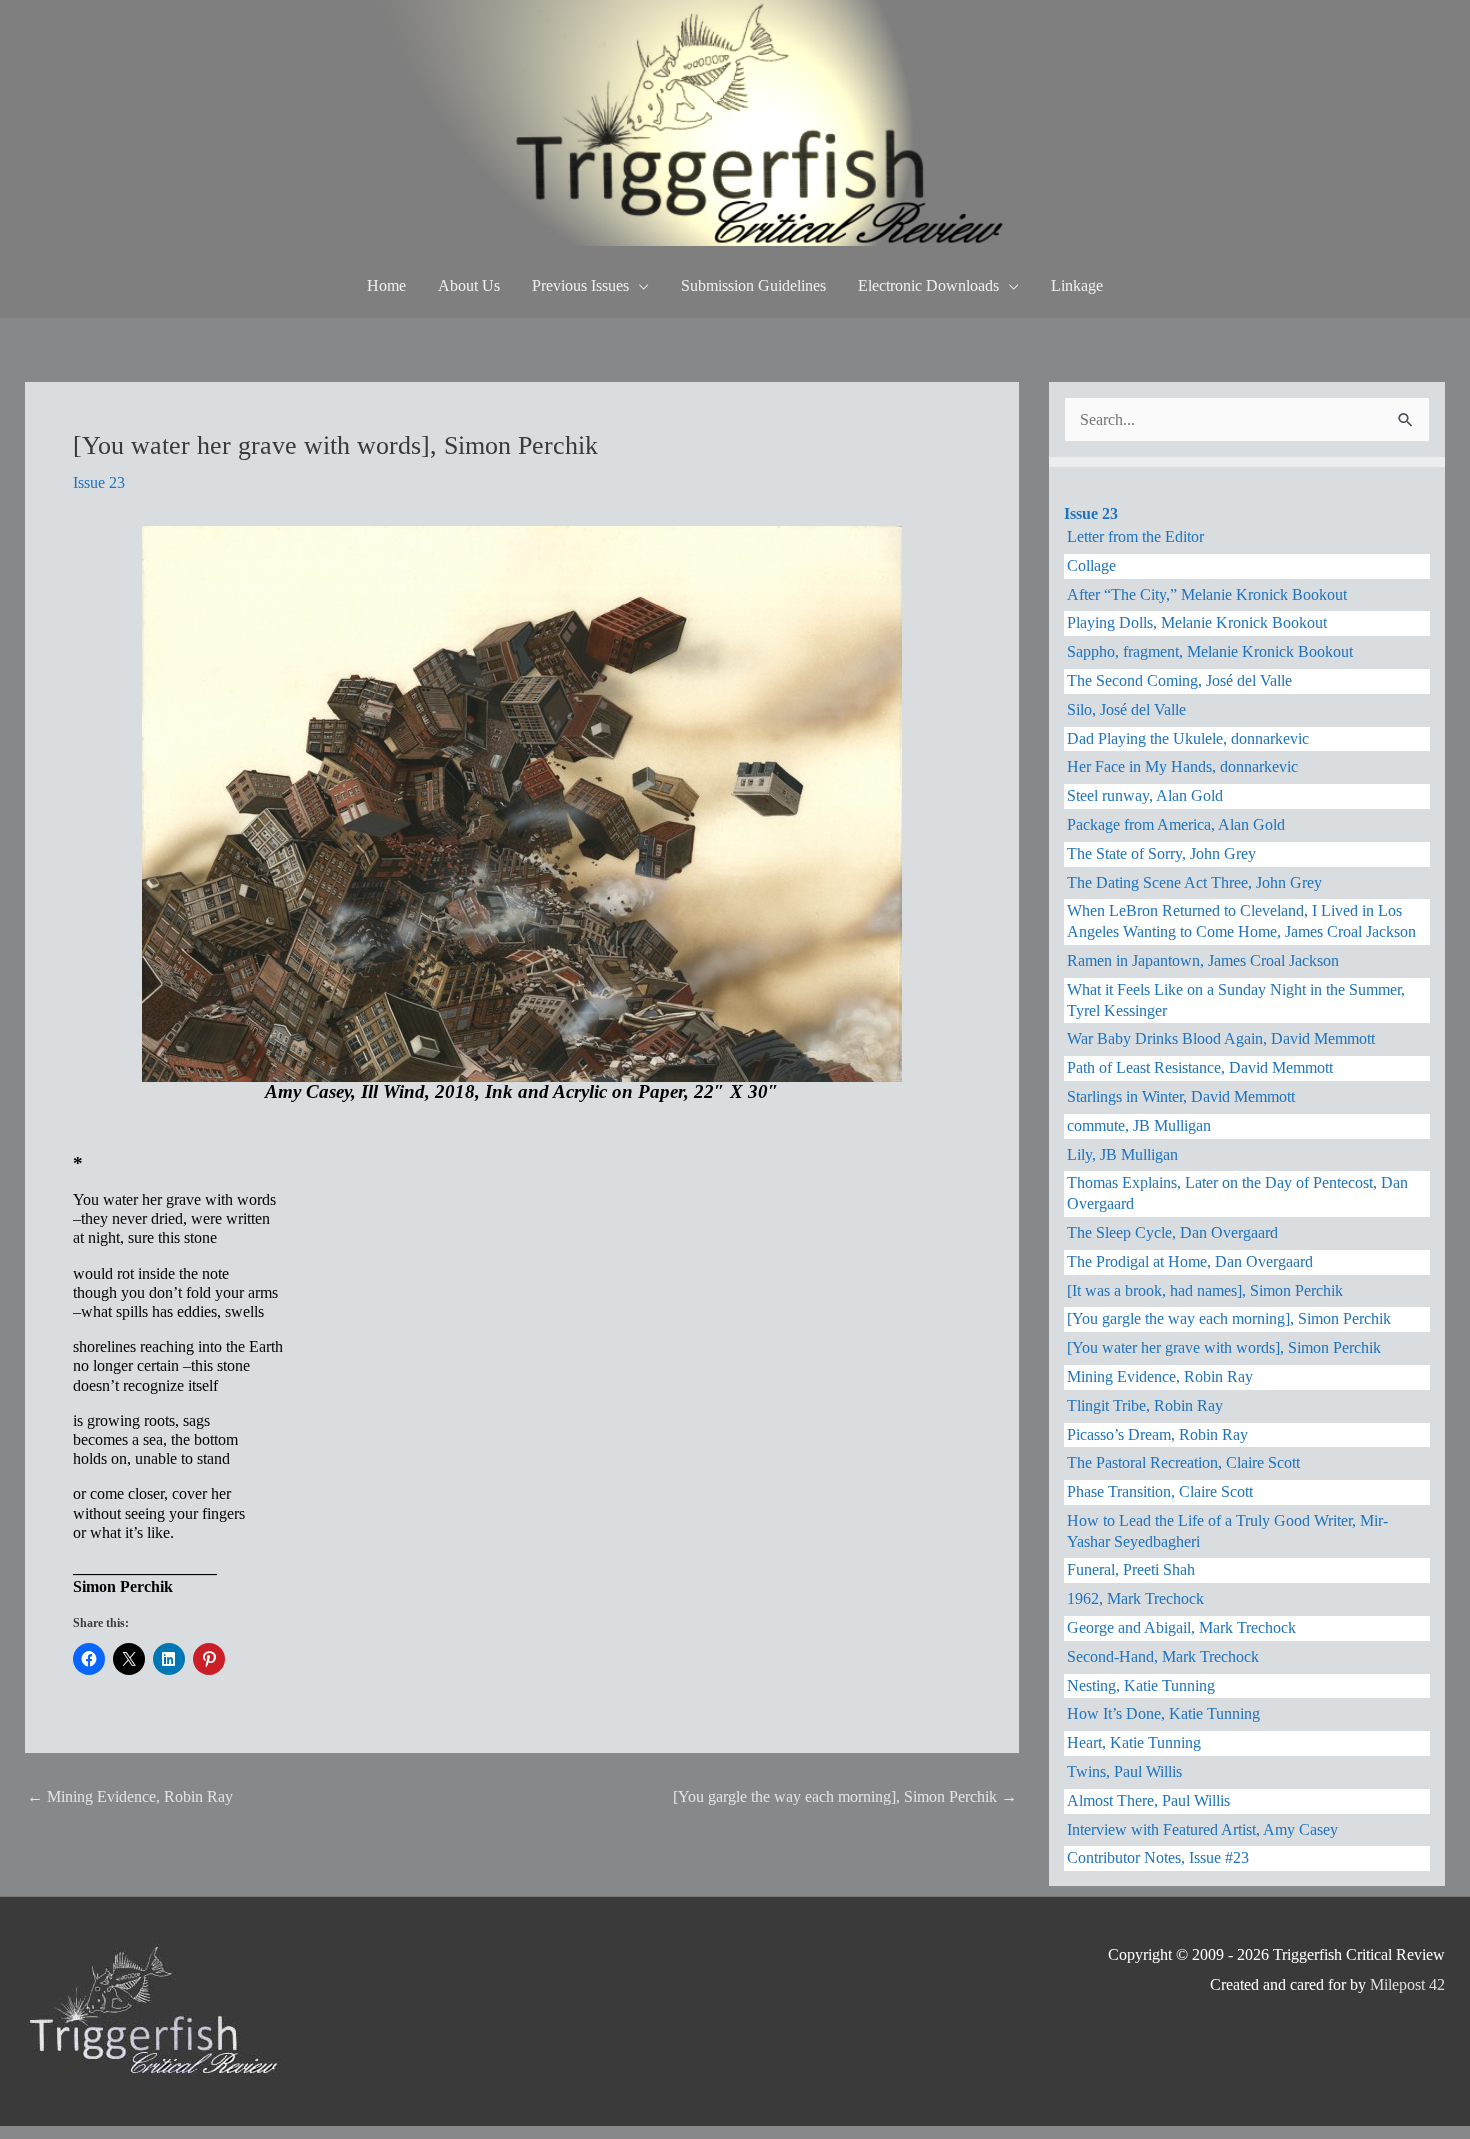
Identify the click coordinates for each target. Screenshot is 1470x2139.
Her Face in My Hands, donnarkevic (1182, 766)
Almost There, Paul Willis (1148, 1800)
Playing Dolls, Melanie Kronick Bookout (1197, 622)
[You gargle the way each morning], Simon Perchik (845, 1796)
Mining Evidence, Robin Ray (130, 1796)
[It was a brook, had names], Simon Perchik (1205, 1290)
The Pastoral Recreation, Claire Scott (1183, 1462)
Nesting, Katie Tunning (1141, 1685)
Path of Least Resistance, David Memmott (1200, 1067)
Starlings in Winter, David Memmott (1181, 1096)
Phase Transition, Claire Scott (1160, 1491)
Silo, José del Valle (1126, 709)
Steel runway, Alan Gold (1145, 795)
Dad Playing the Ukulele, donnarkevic (1188, 738)
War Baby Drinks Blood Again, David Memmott (1221, 1038)
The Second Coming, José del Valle (1179, 680)
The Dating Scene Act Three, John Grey (1194, 882)
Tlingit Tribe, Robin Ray (1145, 1405)
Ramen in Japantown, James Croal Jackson (1203, 960)
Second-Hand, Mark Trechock (1163, 1656)
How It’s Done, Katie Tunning (1163, 1713)
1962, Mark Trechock (1135, 1598)
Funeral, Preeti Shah (1131, 1569)
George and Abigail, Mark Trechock (1181, 1627)
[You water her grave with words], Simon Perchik (1224, 1347)
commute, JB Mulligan (1139, 1125)
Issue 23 (99, 482)
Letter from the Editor (1135, 536)
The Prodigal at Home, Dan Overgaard (1190, 1261)
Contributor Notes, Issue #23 (1158, 1857)
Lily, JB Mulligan (1122, 1154)
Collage (1091, 565)
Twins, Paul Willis (1124, 1771)
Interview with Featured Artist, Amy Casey (1202, 1829)
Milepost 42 (1407, 1984)
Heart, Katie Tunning (1134, 1742)
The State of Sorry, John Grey (1161, 853)
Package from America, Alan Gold (1176, 824)
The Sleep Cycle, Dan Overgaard (1172, 1232)
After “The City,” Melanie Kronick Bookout (1207, 594)
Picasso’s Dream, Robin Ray (1157, 1434)
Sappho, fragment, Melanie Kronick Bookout (1210, 651)
